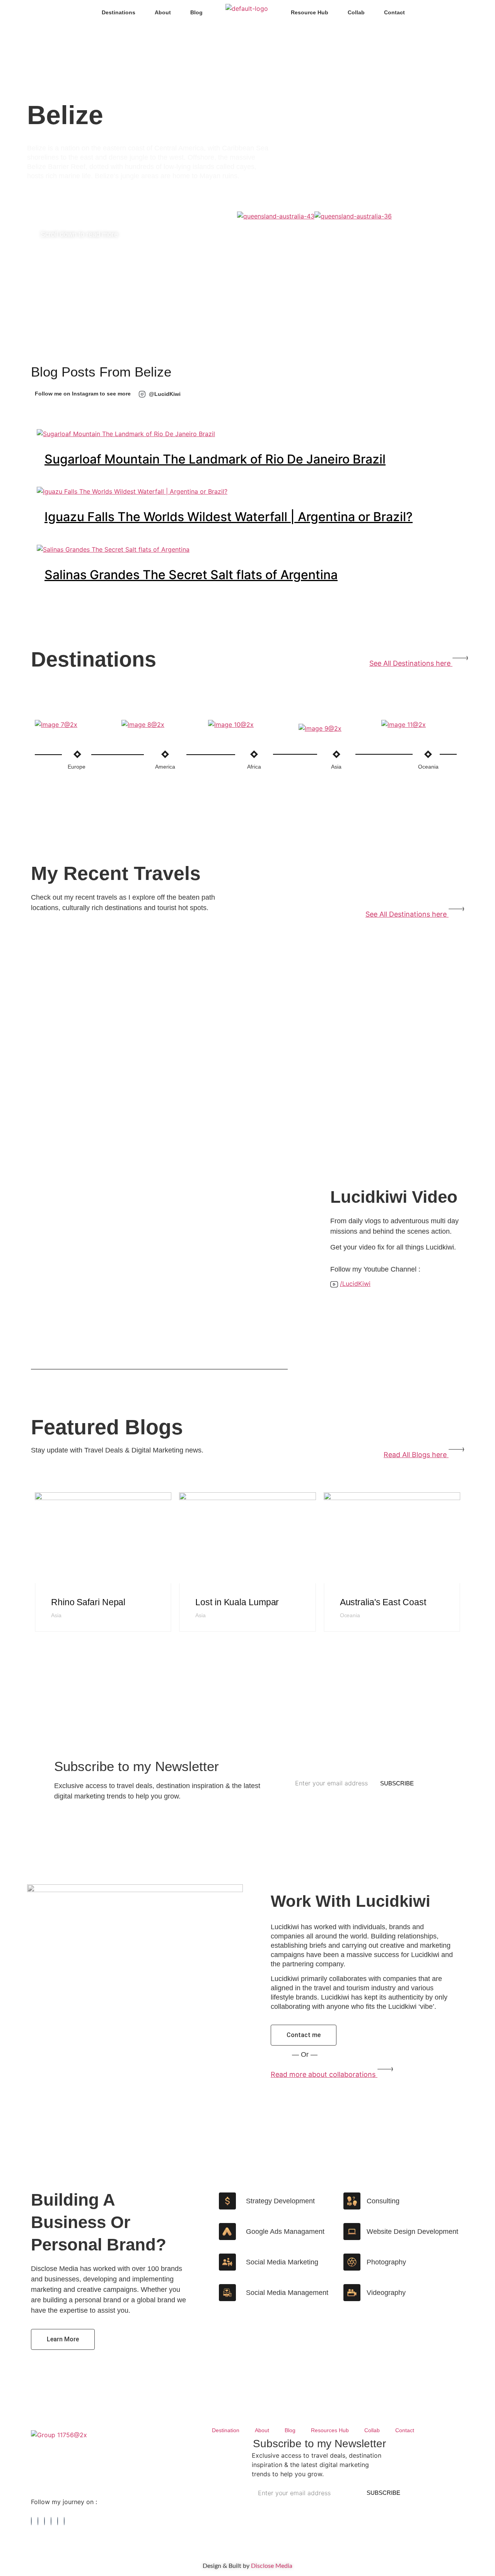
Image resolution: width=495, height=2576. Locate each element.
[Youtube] (64, 2521)
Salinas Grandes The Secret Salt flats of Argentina (191, 575)
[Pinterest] (51, 2521)
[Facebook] (31, 2521)
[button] (351, 229)
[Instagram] (44, 2521)
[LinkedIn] (38, 2521)
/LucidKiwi (355, 1284)
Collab (356, 12)
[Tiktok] (58, 2521)
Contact (394, 12)
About (163, 12)
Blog (196, 12)
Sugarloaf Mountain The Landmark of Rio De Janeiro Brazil (215, 459)
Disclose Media (272, 2566)
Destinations (119, 12)
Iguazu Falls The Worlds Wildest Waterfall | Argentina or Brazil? (229, 517)
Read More (66, 1667)
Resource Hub (310, 12)
